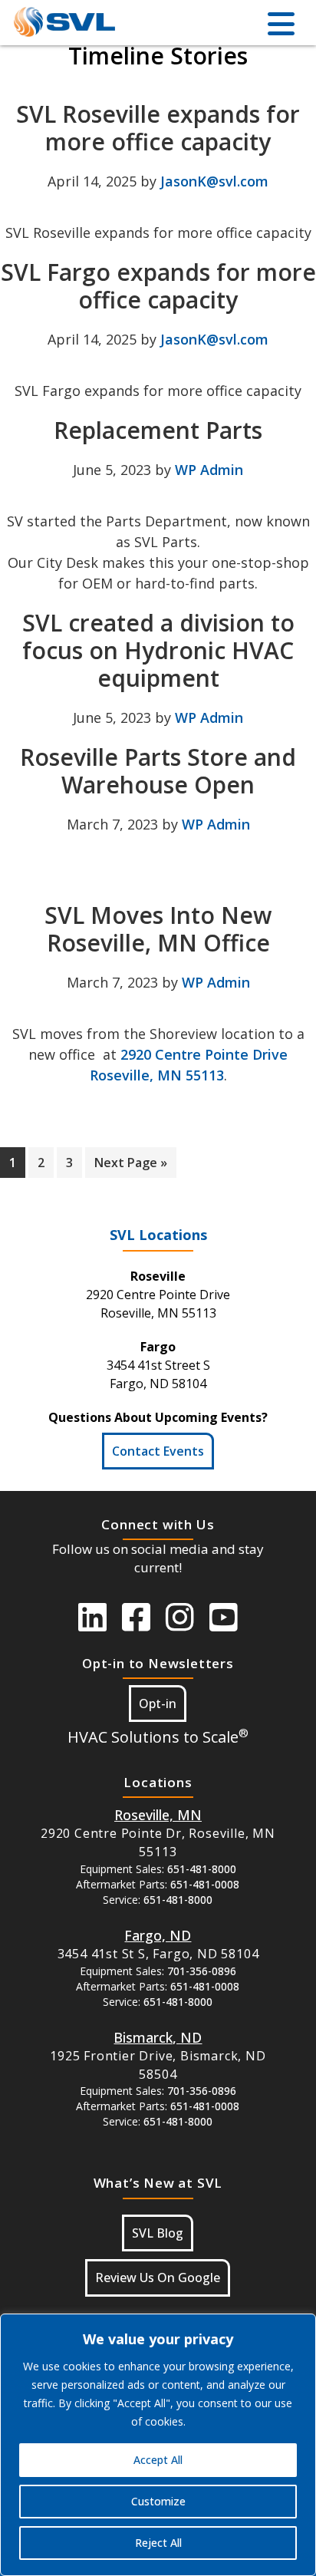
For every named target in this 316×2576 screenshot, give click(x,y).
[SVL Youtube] (224, 1617)
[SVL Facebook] (136, 1617)
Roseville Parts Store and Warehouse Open (158, 771)
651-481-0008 (205, 1884)
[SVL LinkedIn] (92, 1617)
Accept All (158, 2460)
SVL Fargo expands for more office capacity (158, 286)
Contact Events (158, 1451)
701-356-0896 (202, 1971)
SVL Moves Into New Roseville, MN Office (158, 929)
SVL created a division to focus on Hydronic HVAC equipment (158, 650)
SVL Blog (158, 2233)
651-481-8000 (202, 1869)
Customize (158, 2501)
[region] (158, 2445)
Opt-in (158, 1704)
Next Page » (131, 1166)
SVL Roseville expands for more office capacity (158, 128)
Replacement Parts (158, 430)
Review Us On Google (158, 2278)
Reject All (158, 2543)
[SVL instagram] (180, 1617)
